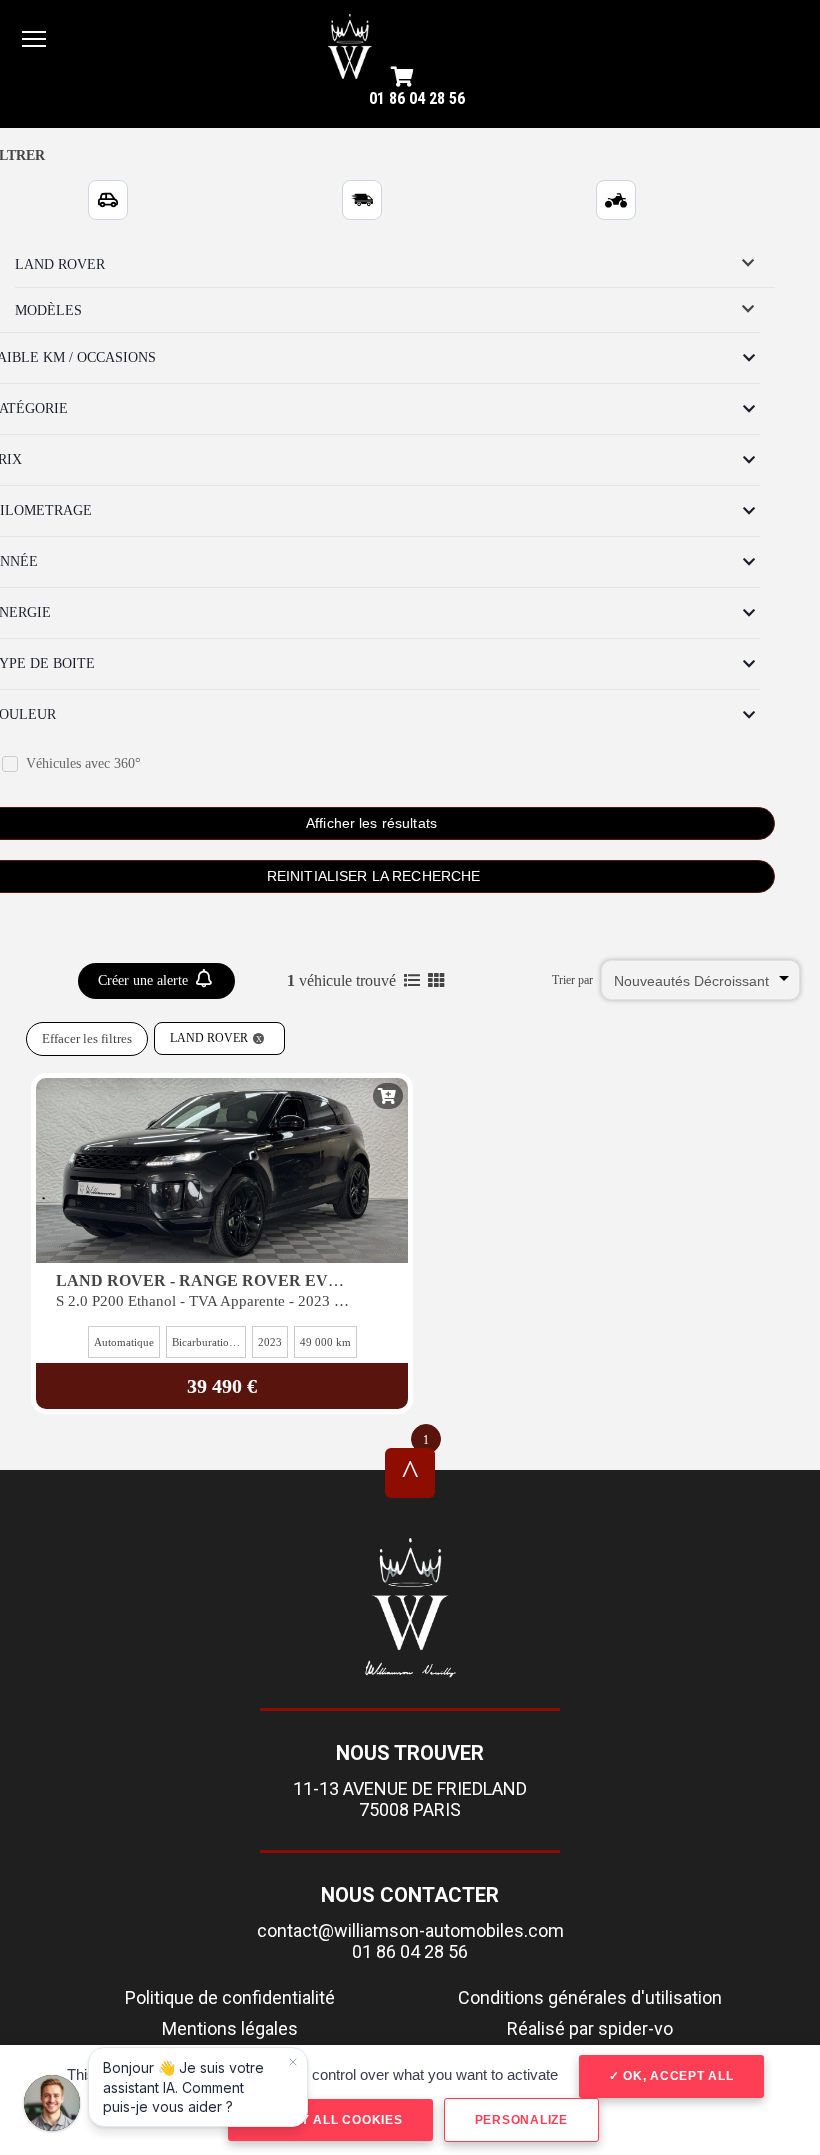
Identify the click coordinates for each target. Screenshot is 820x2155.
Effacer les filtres (87, 1038)
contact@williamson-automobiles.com (410, 1930)
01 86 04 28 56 (417, 98)
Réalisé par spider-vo (590, 2028)
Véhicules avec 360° (83, 763)
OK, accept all (676, 2076)
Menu (34, 38)
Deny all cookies (336, 2120)
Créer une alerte (145, 980)
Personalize (521, 2120)
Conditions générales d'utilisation (590, 1997)
